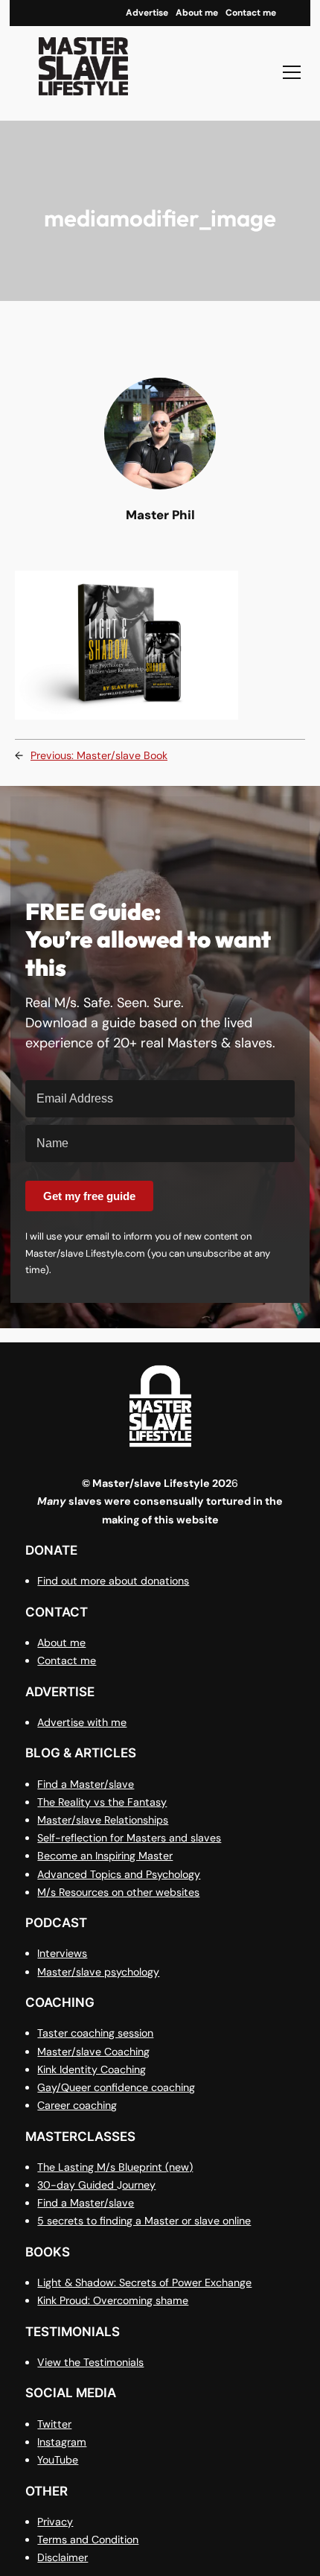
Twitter (54, 2424)
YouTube (58, 2460)
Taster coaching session (95, 2033)
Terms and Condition (88, 2539)
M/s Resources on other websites (118, 1892)
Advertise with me (82, 1722)
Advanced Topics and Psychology (119, 1874)
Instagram (62, 2442)
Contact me (67, 1660)
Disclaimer (63, 2557)
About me (61, 1643)
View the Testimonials (90, 2362)
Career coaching (77, 2105)
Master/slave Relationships (103, 1820)
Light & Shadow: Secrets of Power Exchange (144, 2282)
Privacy (55, 2522)
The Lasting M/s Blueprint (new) (115, 2167)
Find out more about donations (113, 1581)
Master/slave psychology (98, 1972)
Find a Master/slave (86, 1784)
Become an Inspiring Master (105, 1856)
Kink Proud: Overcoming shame (113, 2300)
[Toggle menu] (292, 72)
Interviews (62, 1953)
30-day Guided (77, 2185)
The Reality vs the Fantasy (102, 1802)
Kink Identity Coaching (92, 2069)
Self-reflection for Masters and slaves (129, 1838)
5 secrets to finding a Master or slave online (144, 2221)
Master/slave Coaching (93, 2052)
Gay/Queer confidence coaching (116, 2087)
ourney (139, 2185)
